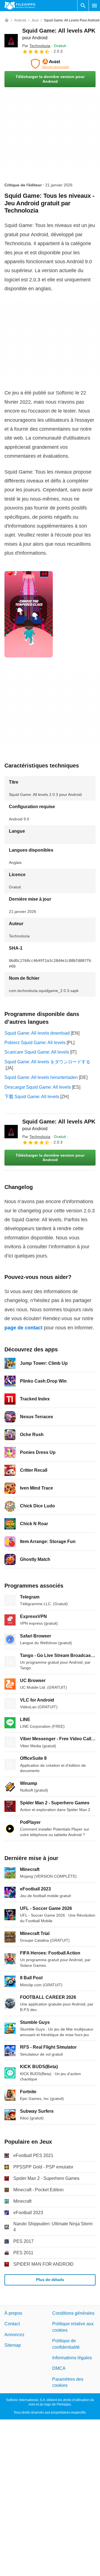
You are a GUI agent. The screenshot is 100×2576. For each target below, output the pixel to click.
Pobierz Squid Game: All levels (35, 1043)
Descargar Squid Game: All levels (38, 1087)
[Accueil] (7, 20)
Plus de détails (50, 2280)
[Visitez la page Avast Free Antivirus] (50, 64)
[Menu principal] (94, 6)
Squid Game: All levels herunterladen (41, 1077)
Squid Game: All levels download (37, 1033)
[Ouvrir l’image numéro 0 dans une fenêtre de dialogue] (29, 614)
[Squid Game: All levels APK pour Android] (11, 41)
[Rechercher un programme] (83, 6)
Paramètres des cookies (68, 2382)
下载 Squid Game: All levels (32, 1097)
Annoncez (14, 2335)
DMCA (59, 2368)
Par (36, 46)
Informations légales (72, 2358)
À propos (13, 2313)
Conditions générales (73, 2313)
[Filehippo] (20, 6)
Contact (12, 2324)
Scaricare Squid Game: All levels (37, 1052)
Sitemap (13, 2345)
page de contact (23, 1328)
